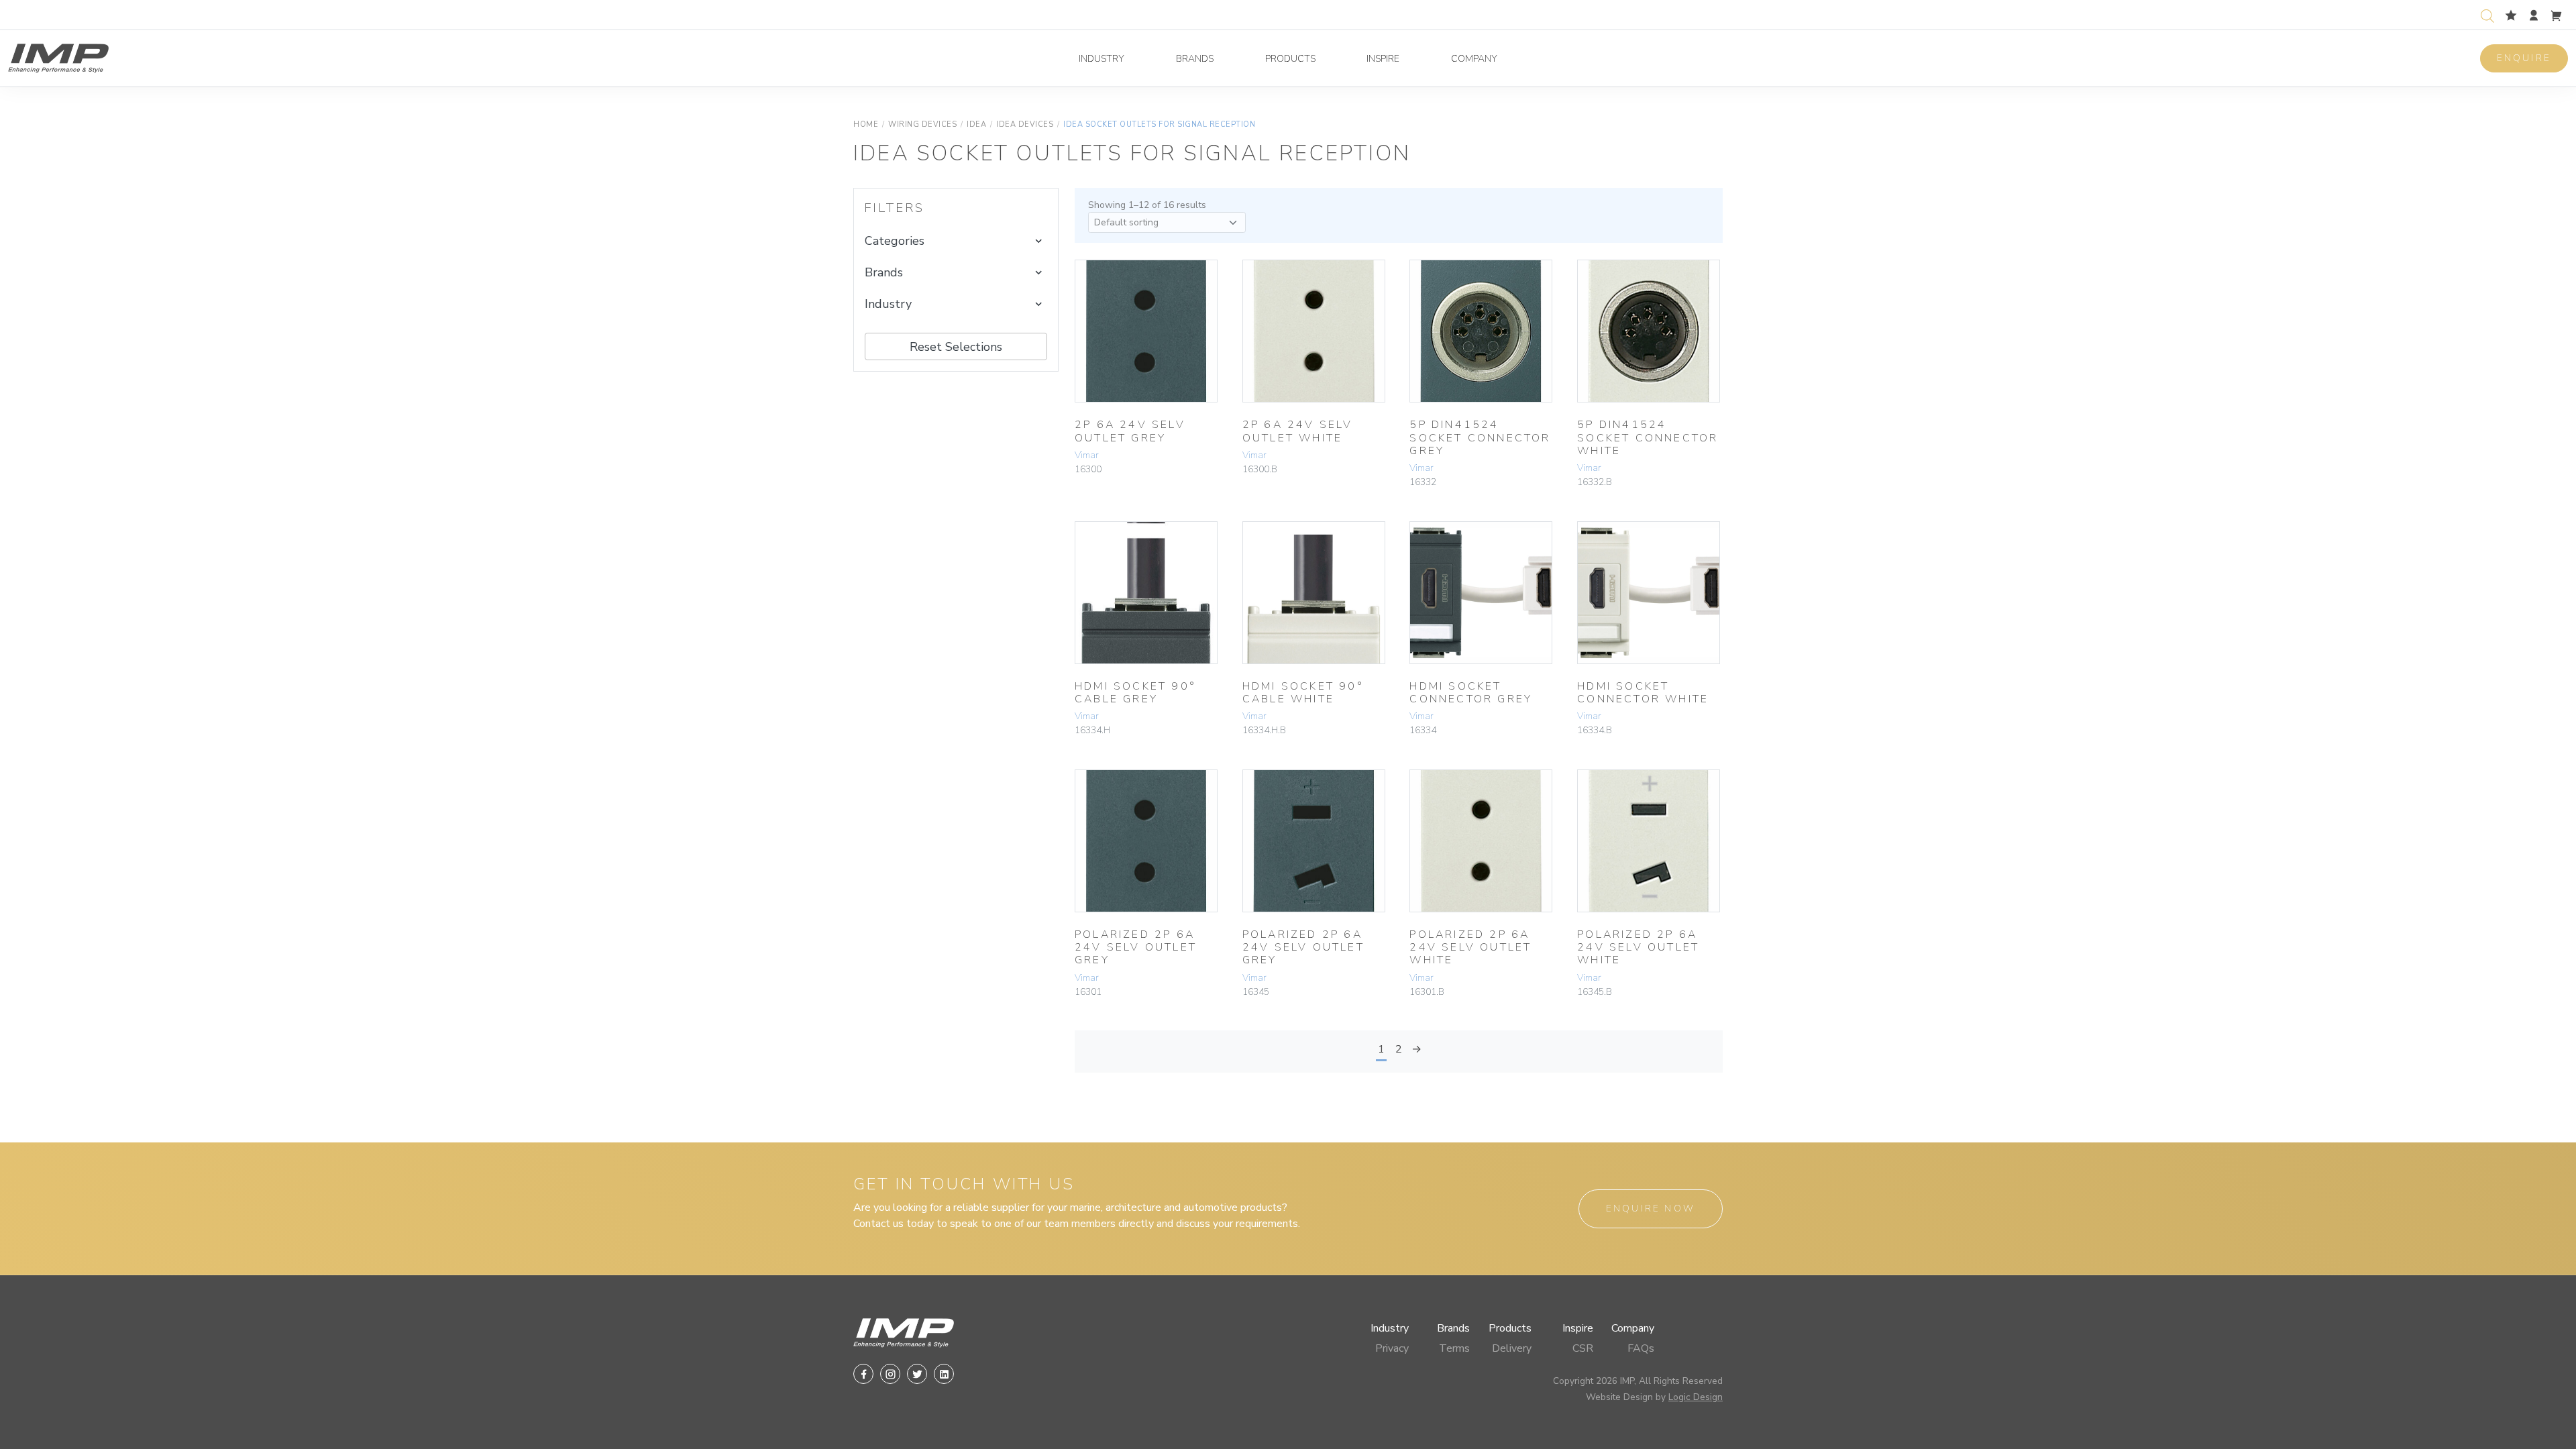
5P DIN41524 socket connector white (1648, 437)
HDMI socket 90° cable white (1303, 693)
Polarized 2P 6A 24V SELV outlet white (1470, 947)
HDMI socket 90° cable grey (1135, 693)
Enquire (2524, 58)
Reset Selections (956, 347)
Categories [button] (895, 241)
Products (1290, 59)
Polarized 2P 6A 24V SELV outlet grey (1136, 947)
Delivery (1512, 1348)
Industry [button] (888, 304)
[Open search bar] (2487, 14)
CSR (1583, 1348)
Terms (1454, 1348)
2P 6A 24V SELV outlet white (1298, 431)
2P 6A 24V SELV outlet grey (1130, 431)
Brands (1195, 59)
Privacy (1392, 1348)
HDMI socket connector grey (1471, 693)
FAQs (1641, 1348)
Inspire (1383, 59)
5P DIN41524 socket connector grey (1480, 437)
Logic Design (1696, 1397)
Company (1474, 59)
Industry (1102, 59)
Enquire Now (1651, 1209)
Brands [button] (884, 272)
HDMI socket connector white (1643, 693)
